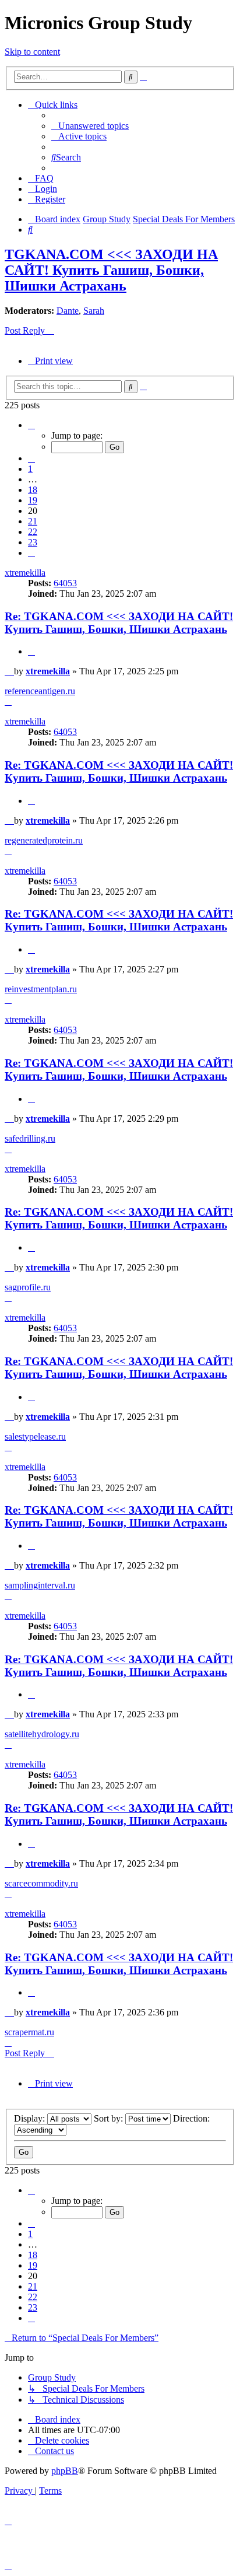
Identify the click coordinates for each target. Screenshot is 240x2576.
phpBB (65, 2471)
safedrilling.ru (30, 1138)
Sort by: (110, 2118)
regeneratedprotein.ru (44, 840)
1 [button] (30, 469)
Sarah (94, 311)
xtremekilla (25, 573)
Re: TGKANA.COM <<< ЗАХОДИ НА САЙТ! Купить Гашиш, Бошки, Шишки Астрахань (119, 623)
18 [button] (33, 490)
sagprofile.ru (28, 1287)
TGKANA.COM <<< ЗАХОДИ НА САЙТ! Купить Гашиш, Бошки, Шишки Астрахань (111, 270)
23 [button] (33, 542)
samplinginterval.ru (40, 1585)
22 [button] (33, 532)
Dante (68, 311)
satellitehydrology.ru (42, 1734)
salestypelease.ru (35, 1436)
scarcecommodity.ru (41, 1883)
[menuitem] (90, 126)
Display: (31, 2118)
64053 (65, 583)
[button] (31, 425)
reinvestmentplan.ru (41, 989)
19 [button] (33, 500)
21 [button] (33, 521)
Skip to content (32, 52)
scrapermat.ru (29, 2032)
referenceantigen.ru (40, 691)
